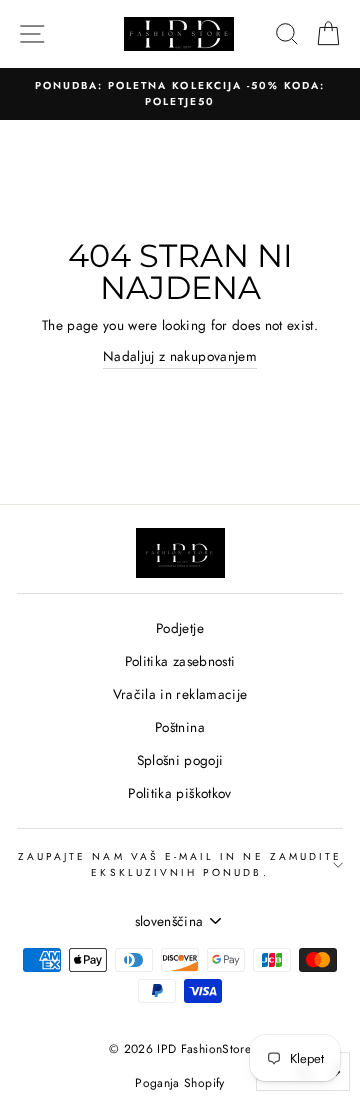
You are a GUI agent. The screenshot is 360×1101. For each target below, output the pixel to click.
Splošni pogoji (180, 760)
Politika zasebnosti (180, 661)
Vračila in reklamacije (180, 694)
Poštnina (180, 727)
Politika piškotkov (179, 793)
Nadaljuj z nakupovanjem (180, 356)
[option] (180, 94)
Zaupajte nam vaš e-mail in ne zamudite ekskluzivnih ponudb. (180, 864)
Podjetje (180, 628)
